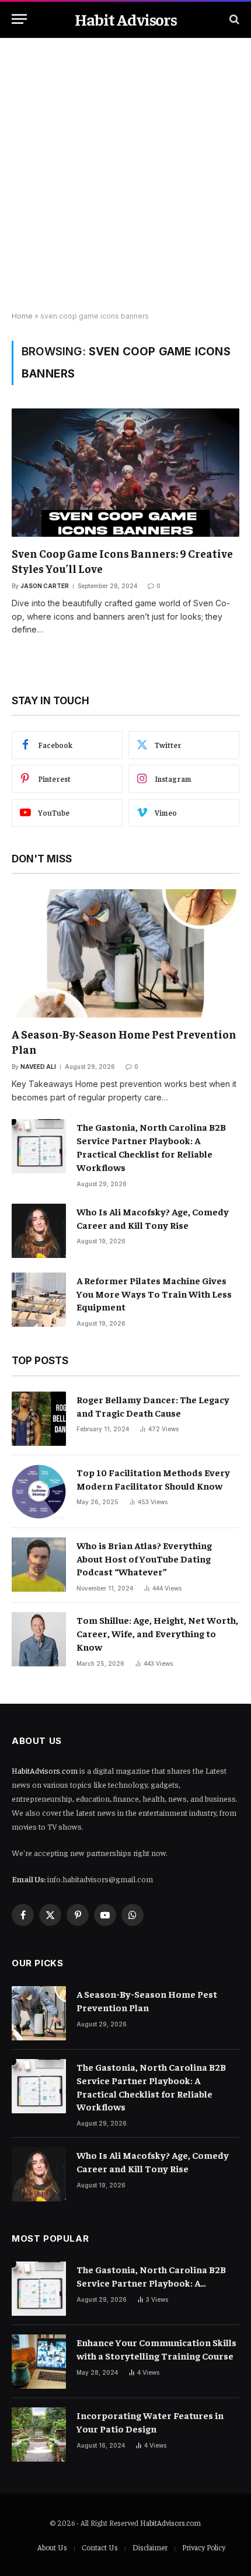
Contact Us (100, 2547)
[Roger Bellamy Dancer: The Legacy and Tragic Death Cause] (39, 1419)
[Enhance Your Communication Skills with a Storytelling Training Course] (39, 2362)
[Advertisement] (125, 175)
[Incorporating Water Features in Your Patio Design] (39, 2435)
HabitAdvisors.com (45, 1770)
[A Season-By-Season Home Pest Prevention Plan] (125, 953)
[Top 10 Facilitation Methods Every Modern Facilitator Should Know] (39, 1492)
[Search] (233, 19)
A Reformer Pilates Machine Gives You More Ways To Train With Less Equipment (154, 1294)
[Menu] (19, 19)
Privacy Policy (204, 2547)
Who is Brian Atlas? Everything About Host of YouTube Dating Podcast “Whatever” (144, 1558)
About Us (52, 2547)
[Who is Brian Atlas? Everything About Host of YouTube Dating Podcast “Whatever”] (39, 1565)
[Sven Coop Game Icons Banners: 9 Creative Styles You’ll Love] (125, 472)
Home (22, 316)
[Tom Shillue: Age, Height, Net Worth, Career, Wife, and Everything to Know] (39, 1639)
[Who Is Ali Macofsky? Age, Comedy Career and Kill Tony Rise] (39, 1231)
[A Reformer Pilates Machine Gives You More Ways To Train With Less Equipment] (39, 1300)
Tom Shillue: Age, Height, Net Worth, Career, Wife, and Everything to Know (157, 1633)
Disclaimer (150, 2547)
